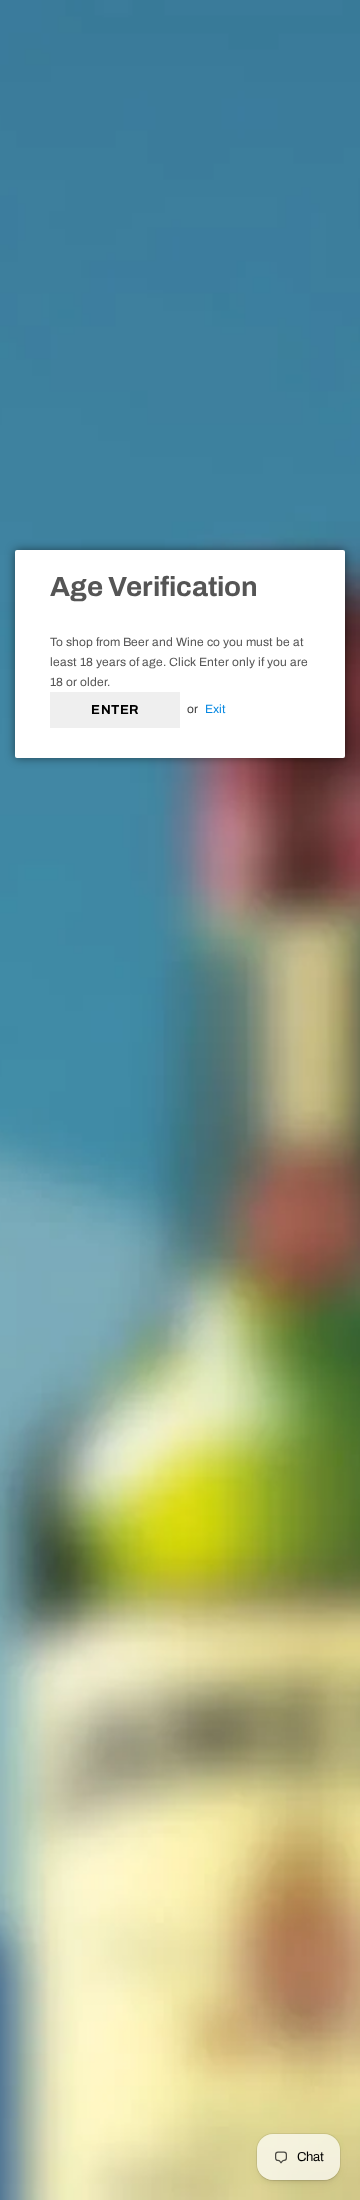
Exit (215, 709)
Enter (115, 710)
